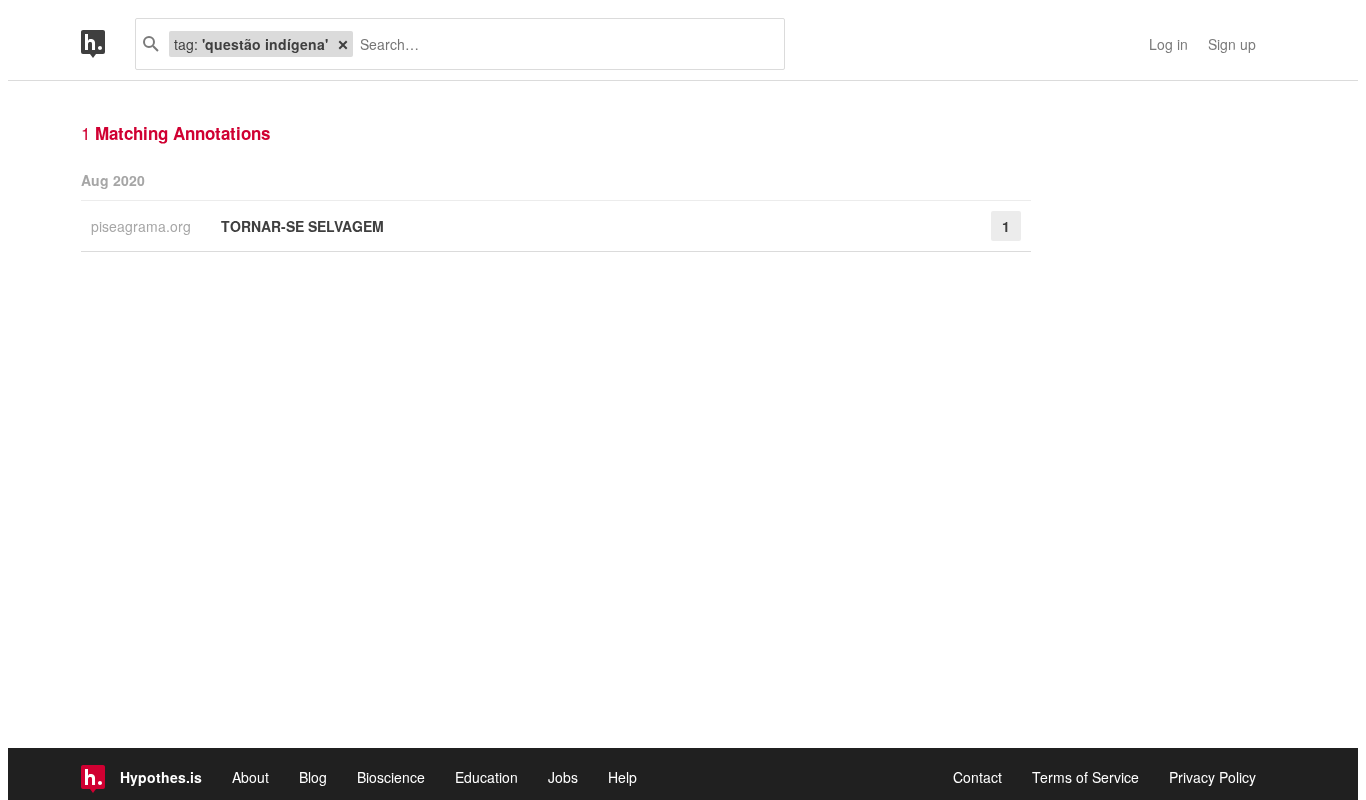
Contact (977, 777)
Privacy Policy (1212, 777)
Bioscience (391, 777)
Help (622, 777)
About (250, 777)
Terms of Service (1085, 777)
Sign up (1232, 44)
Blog (313, 777)
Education (486, 777)
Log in (1168, 44)
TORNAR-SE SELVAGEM (302, 226)
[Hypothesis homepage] (108, 44)
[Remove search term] (343, 44)
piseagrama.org (143, 226)
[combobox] (561, 44)
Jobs (563, 777)
